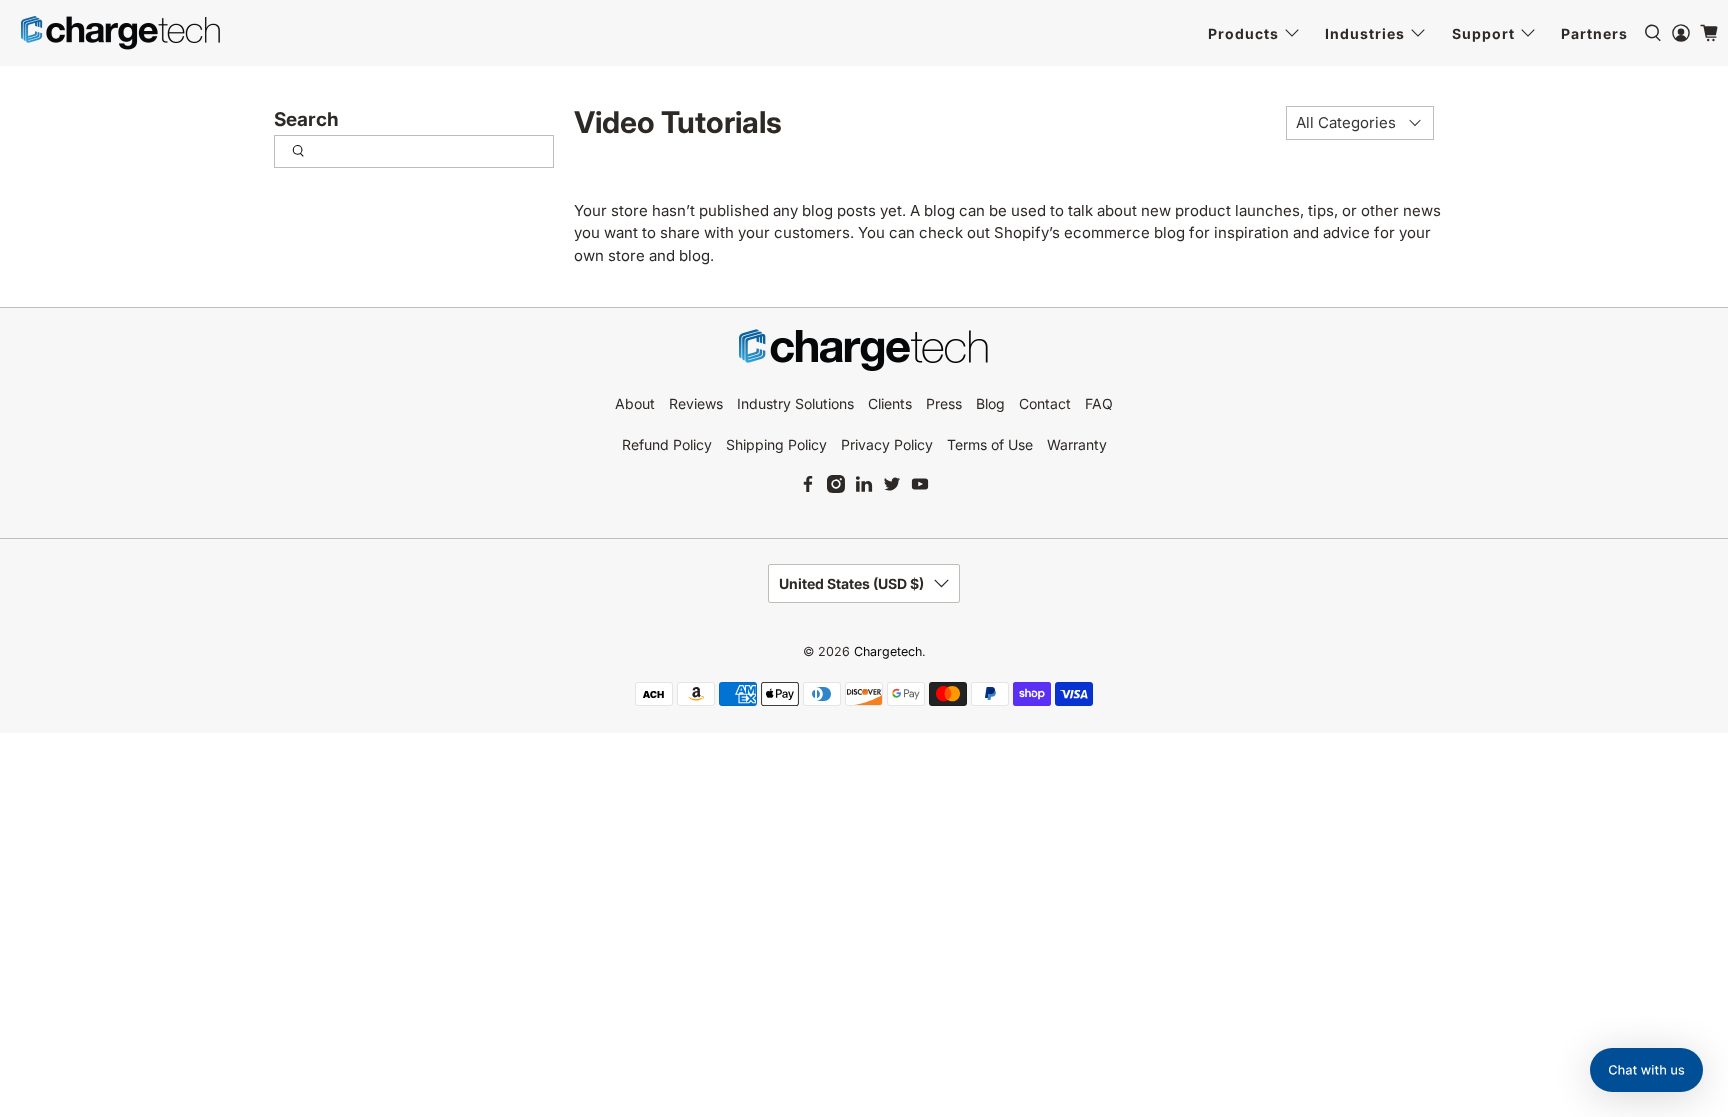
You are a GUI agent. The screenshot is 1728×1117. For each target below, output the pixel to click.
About (635, 403)
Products (1243, 33)
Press (944, 403)
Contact (1045, 403)
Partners (1594, 33)
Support (1483, 33)
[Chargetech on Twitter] (892, 487)
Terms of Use (990, 444)
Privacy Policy (887, 444)
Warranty (1077, 444)
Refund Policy (667, 444)
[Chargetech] (121, 33)
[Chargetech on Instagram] (836, 487)
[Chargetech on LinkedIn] (864, 487)
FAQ (1099, 403)
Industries (1365, 33)
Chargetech (888, 651)
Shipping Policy (776, 444)
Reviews (696, 403)
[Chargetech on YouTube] (920, 487)
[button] (1646, 1070)
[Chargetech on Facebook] (808, 487)
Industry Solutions (795, 403)
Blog (990, 403)
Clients (890, 403)
